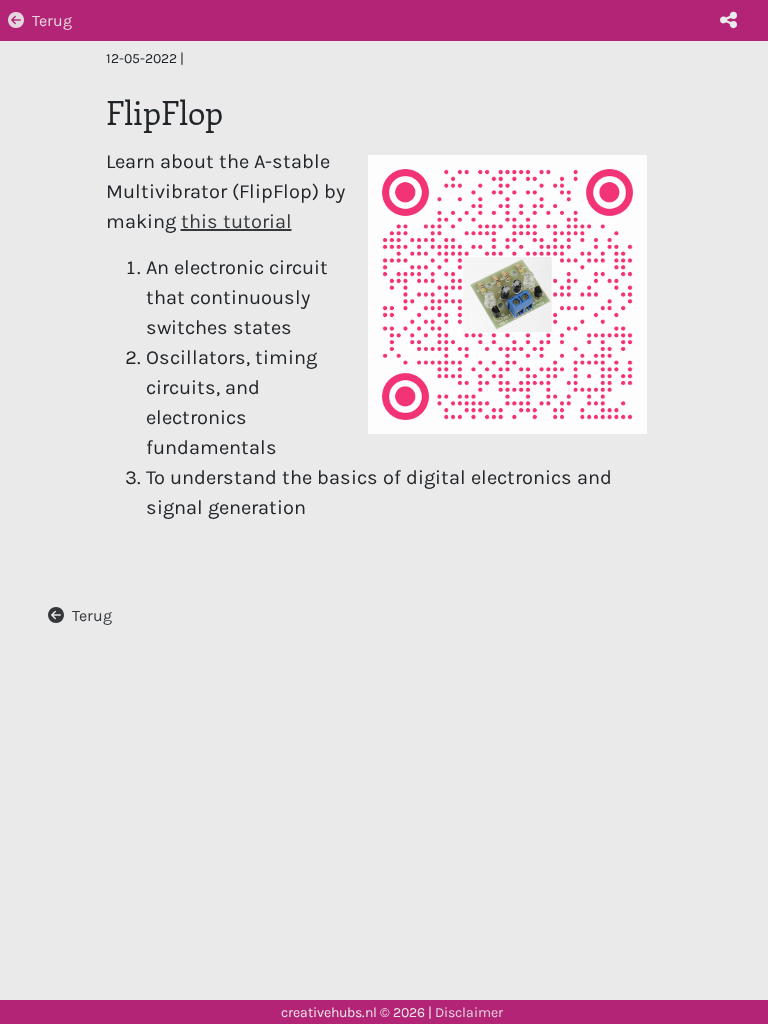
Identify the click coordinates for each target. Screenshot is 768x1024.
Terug (52, 20)
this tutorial (236, 221)
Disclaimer (469, 1012)
